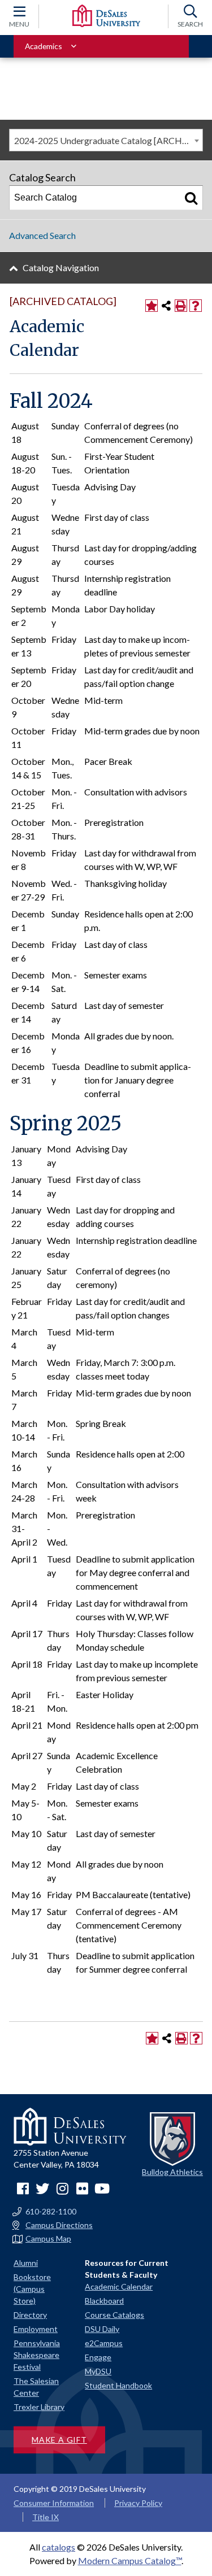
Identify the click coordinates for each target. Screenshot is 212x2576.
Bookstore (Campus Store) (32, 2289)
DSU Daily (102, 2329)
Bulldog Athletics (172, 2172)
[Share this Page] (166, 306)
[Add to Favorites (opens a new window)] (152, 306)
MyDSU (98, 2371)
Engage (98, 2357)
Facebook (23, 2188)
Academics (44, 46)
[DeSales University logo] (106, 16)
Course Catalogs (114, 2315)
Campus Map (48, 2239)
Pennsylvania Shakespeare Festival (37, 2355)
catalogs (59, 2547)
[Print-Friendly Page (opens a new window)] (181, 306)
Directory (30, 2315)
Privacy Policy (138, 2503)
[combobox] (106, 140)
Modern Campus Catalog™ (130, 2560)
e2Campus (104, 2343)
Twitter (42, 2188)
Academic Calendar (119, 2286)
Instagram (62, 2188)
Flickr (82, 2188)
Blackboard (104, 2301)
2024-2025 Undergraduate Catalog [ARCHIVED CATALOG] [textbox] (108, 140)
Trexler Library (39, 2407)
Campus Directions (59, 2225)
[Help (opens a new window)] (196, 306)
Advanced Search (42, 235)
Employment (36, 2329)
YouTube (102, 2188)
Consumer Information (54, 2503)
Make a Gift (59, 2440)
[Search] (191, 198)
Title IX (46, 2517)
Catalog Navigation (61, 267)
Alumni (26, 2263)
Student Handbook (118, 2385)
